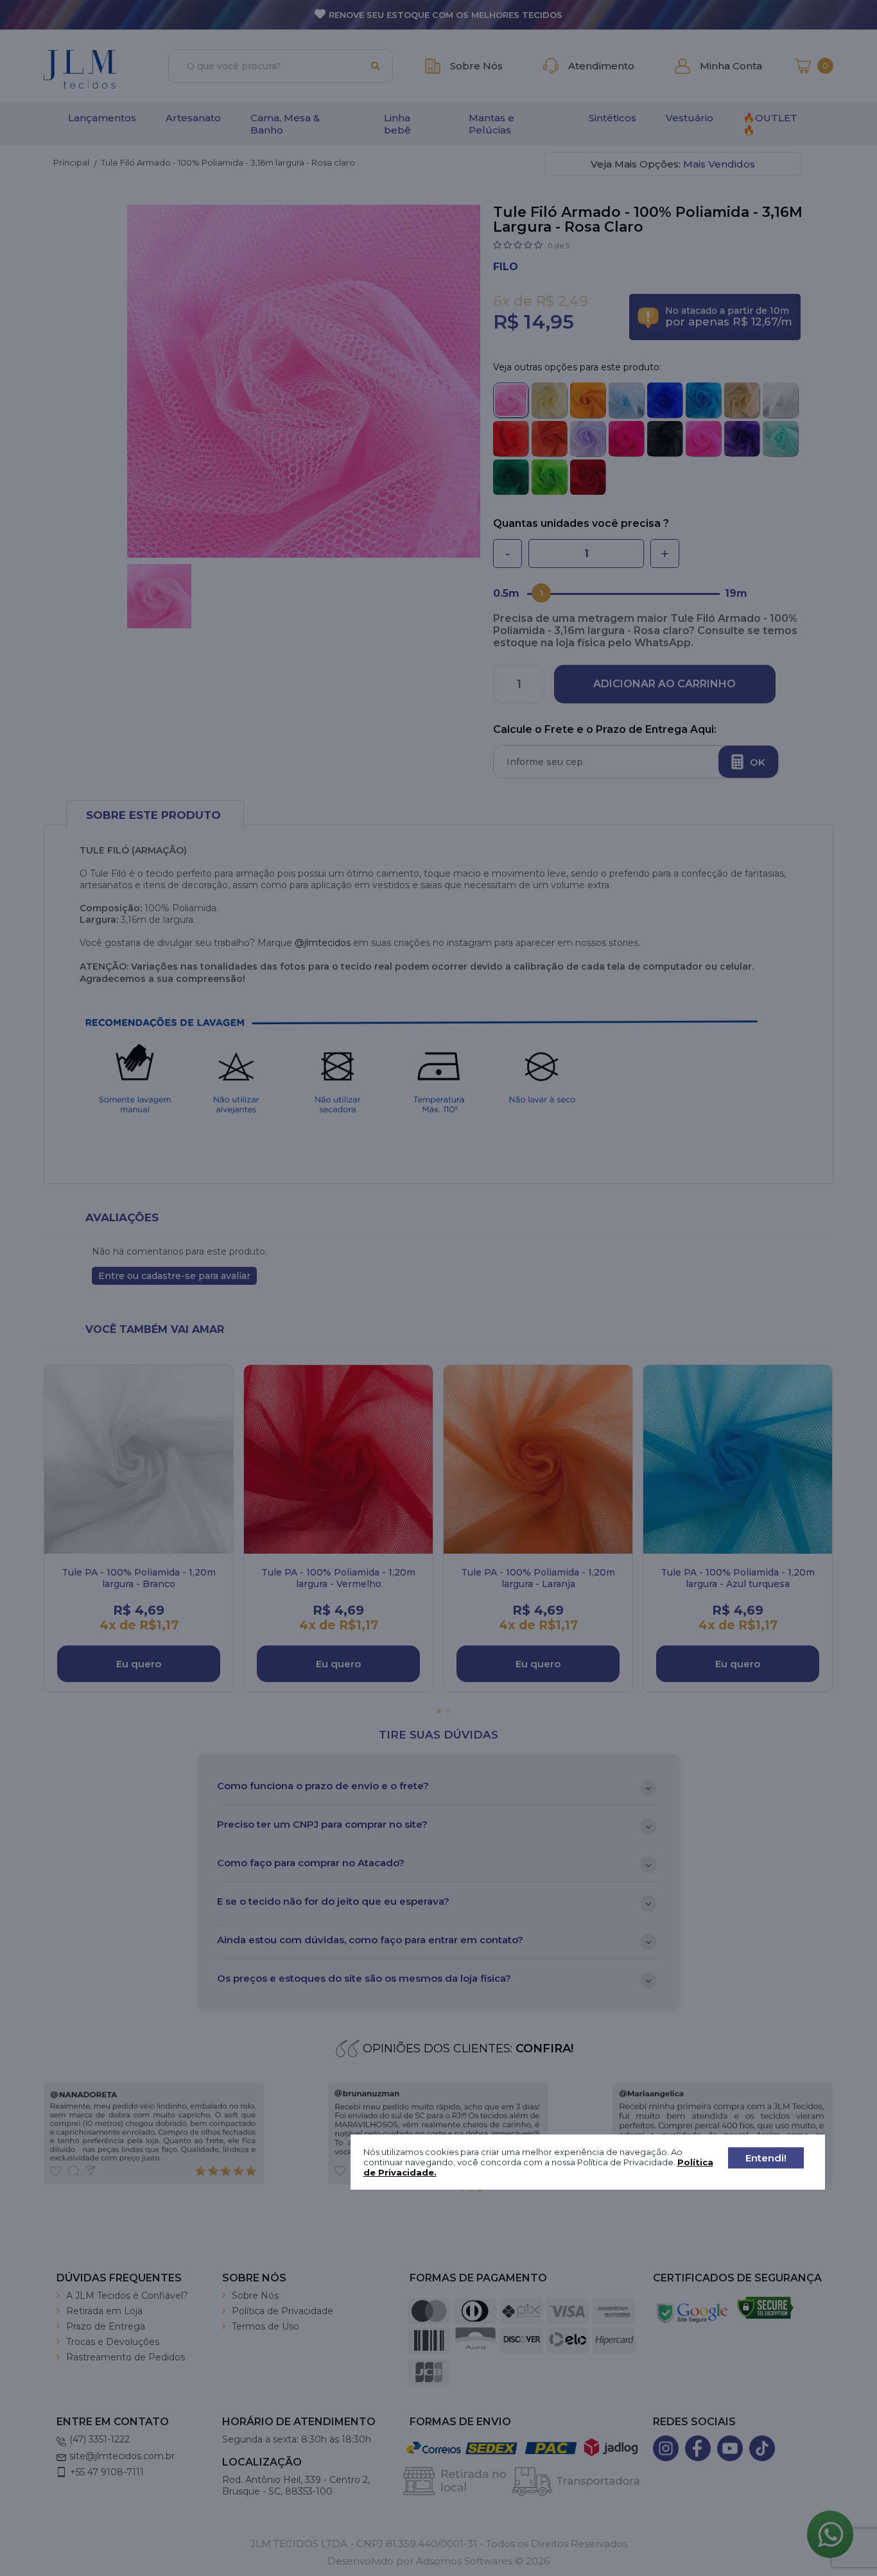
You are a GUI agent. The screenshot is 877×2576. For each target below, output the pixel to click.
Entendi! (766, 2158)
